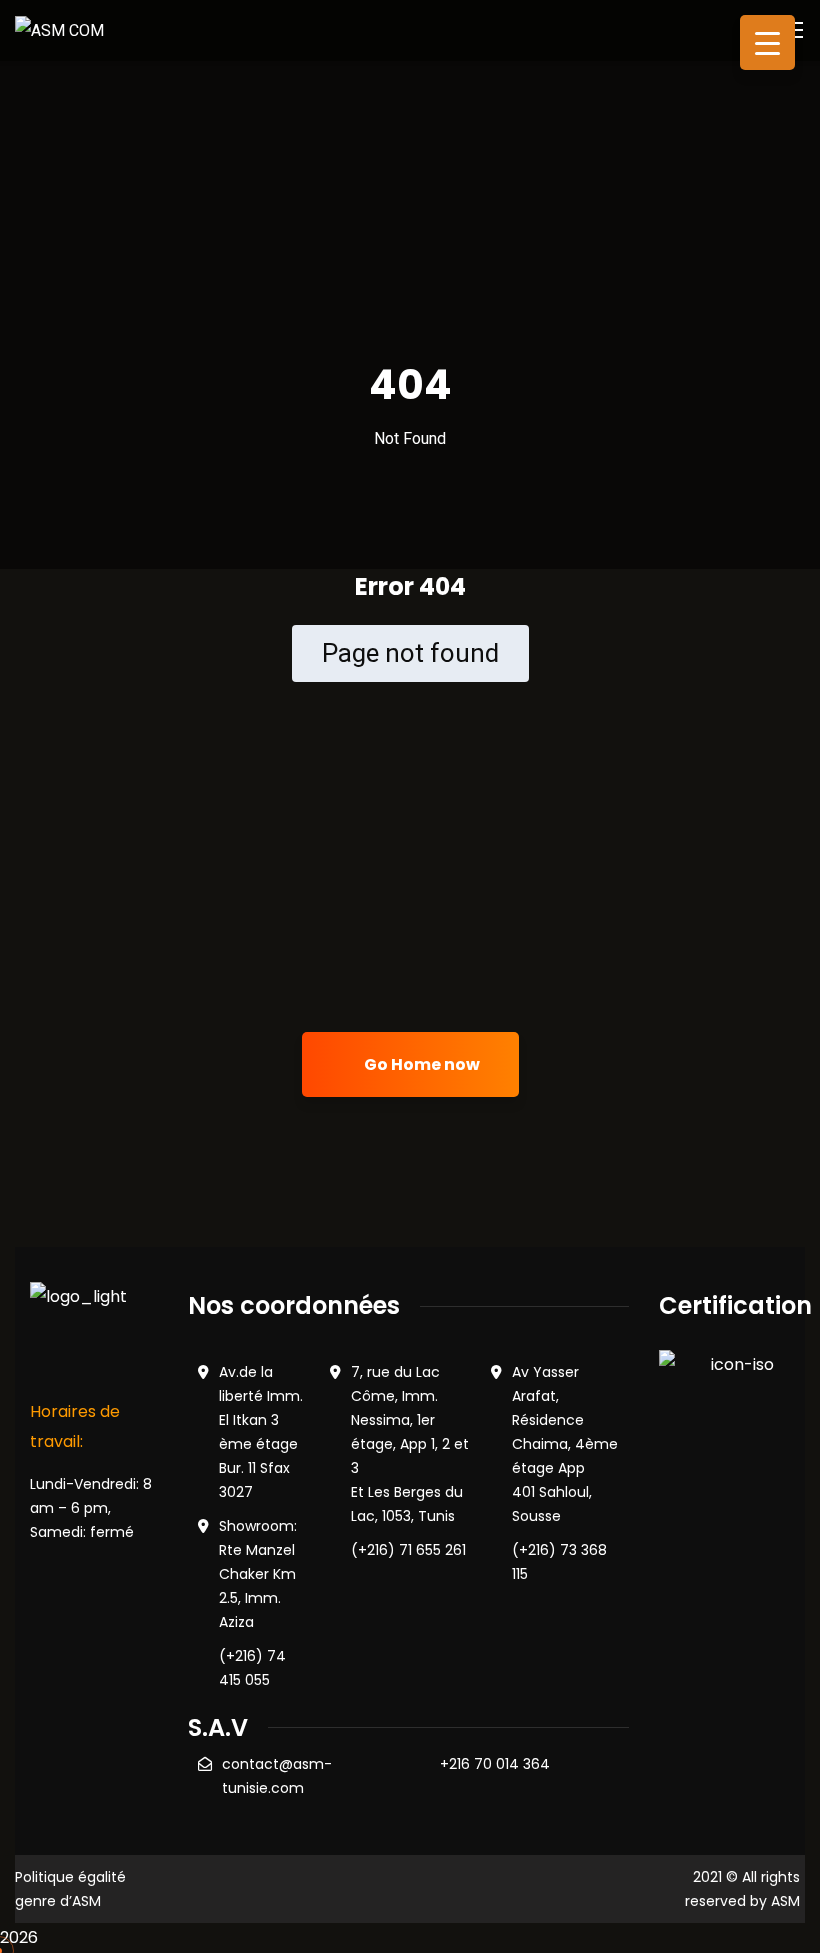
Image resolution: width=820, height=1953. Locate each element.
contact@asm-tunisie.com (277, 1776)
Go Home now (420, 1064)
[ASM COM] (59, 29)
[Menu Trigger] (767, 42)
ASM (785, 1901)
